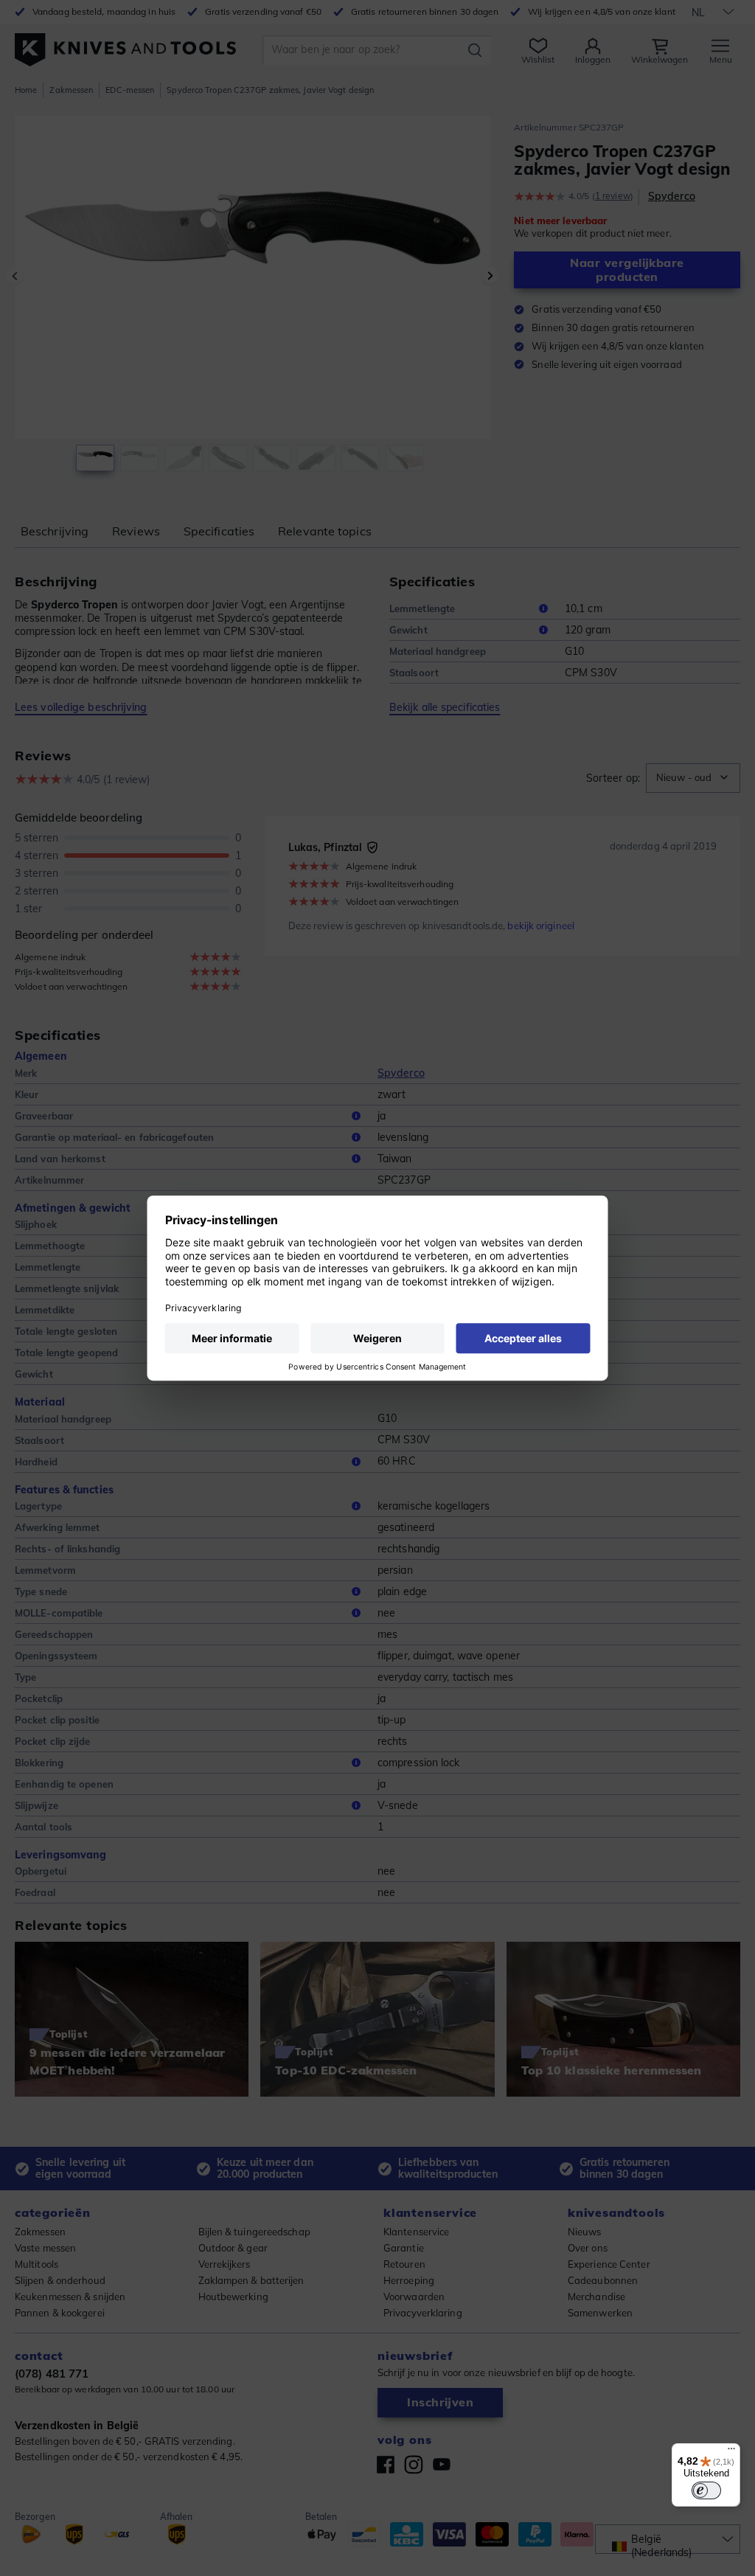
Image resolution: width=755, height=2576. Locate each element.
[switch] (706, 2490)
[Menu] (731, 2452)
